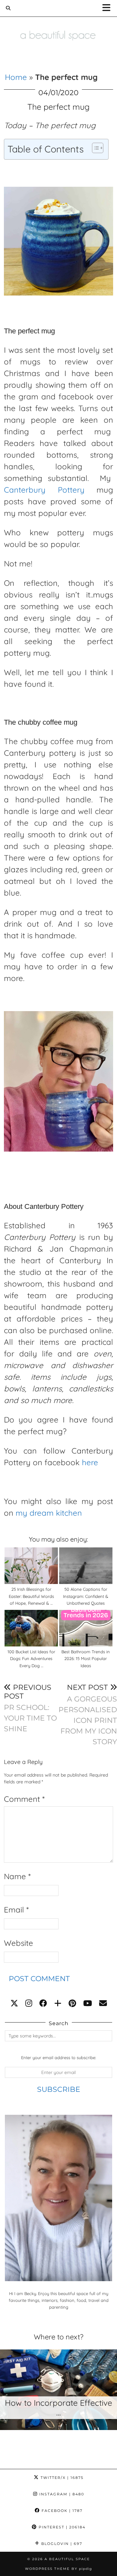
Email (16, 1910)
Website (19, 1943)
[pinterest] (72, 2003)
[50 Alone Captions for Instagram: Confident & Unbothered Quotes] (86, 1566)
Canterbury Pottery (44, 490)
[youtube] (88, 2003)
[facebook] (43, 2003)
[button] (108, 8)
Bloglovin (61, 2544)
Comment (24, 1799)
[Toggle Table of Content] (94, 148)
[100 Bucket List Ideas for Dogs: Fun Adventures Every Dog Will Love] (31, 1628)
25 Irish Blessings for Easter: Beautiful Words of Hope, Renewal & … (31, 1596)
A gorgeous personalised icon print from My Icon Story (88, 1714)
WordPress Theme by (58, 2569)
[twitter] (14, 2003)
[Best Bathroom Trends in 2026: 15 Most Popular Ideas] (86, 1628)
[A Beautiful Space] (58, 26)
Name (17, 1876)
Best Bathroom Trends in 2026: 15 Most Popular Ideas (86, 1659)
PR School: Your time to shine (30, 1708)
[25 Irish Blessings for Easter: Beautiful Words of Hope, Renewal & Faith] (31, 1566)
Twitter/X (61, 2478)
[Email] (103, 2003)
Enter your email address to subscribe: (58, 2057)
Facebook (61, 2511)
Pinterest (61, 2527)
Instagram (61, 2494)
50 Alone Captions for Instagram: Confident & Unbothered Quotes (86, 1596)
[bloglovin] (58, 2003)
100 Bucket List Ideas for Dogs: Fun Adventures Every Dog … (31, 1659)
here (90, 1462)
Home (16, 77)
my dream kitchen (49, 1513)
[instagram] (29, 2003)
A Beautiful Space (67, 2559)
